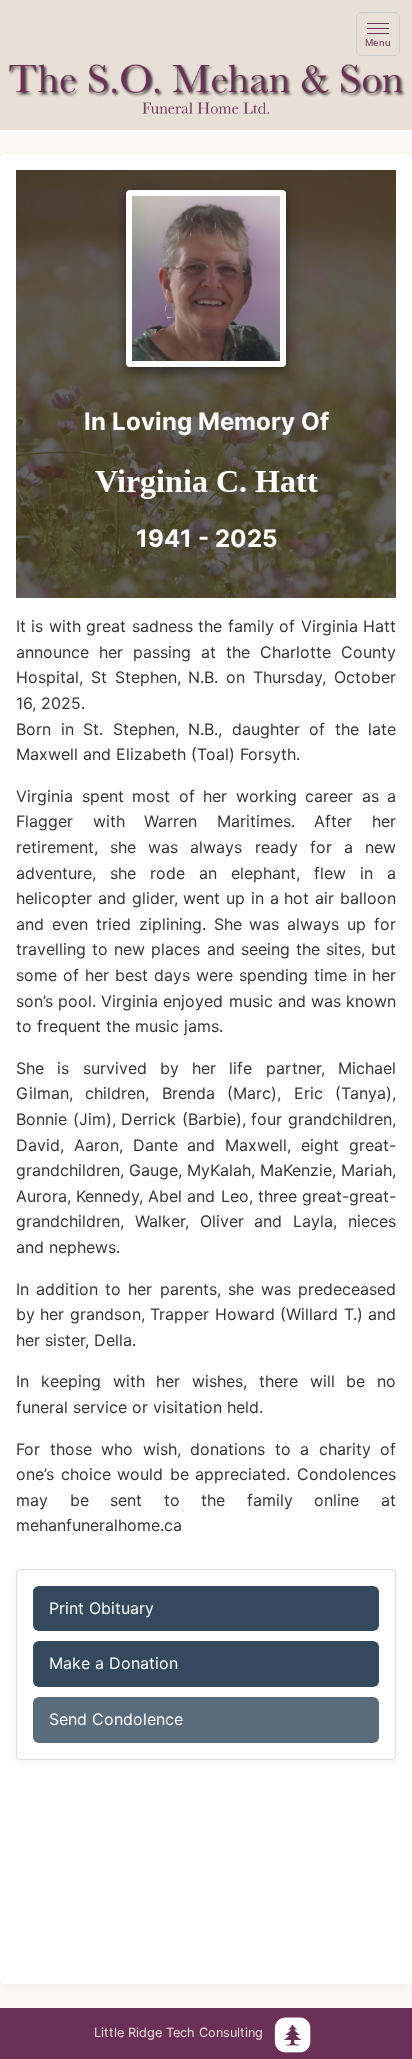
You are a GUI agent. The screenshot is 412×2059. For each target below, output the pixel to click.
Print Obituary (101, 1608)
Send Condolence (116, 1719)
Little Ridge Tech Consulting (178, 2032)
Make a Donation (113, 1663)
